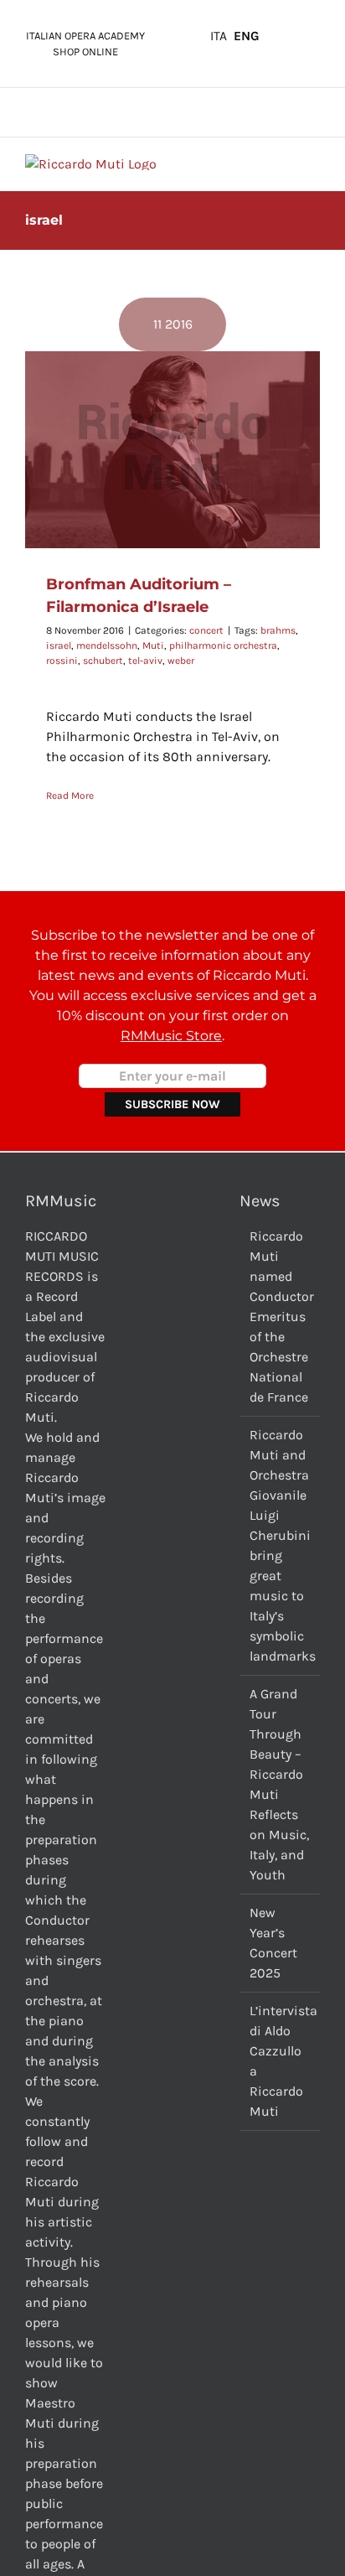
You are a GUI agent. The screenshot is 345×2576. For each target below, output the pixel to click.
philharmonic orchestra (223, 645)
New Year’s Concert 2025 (273, 1943)
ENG (247, 36)
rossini (62, 661)
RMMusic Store (171, 1036)
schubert (103, 661)
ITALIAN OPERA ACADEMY (85, 36)
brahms (278, 630)
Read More (70, 796)
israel (59, 645)
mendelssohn (107, 645)
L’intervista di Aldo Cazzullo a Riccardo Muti (281, 2061)
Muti (153, 645)
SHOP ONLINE (85, 52)
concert (206, 630)
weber (181, 661)
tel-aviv (145, 661)
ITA (219, 36)
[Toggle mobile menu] (313, 163)
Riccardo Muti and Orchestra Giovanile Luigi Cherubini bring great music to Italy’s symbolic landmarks (281, 1545)
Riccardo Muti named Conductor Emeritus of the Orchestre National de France (281, 1317)
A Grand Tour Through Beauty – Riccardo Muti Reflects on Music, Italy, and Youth (279, 1784)
